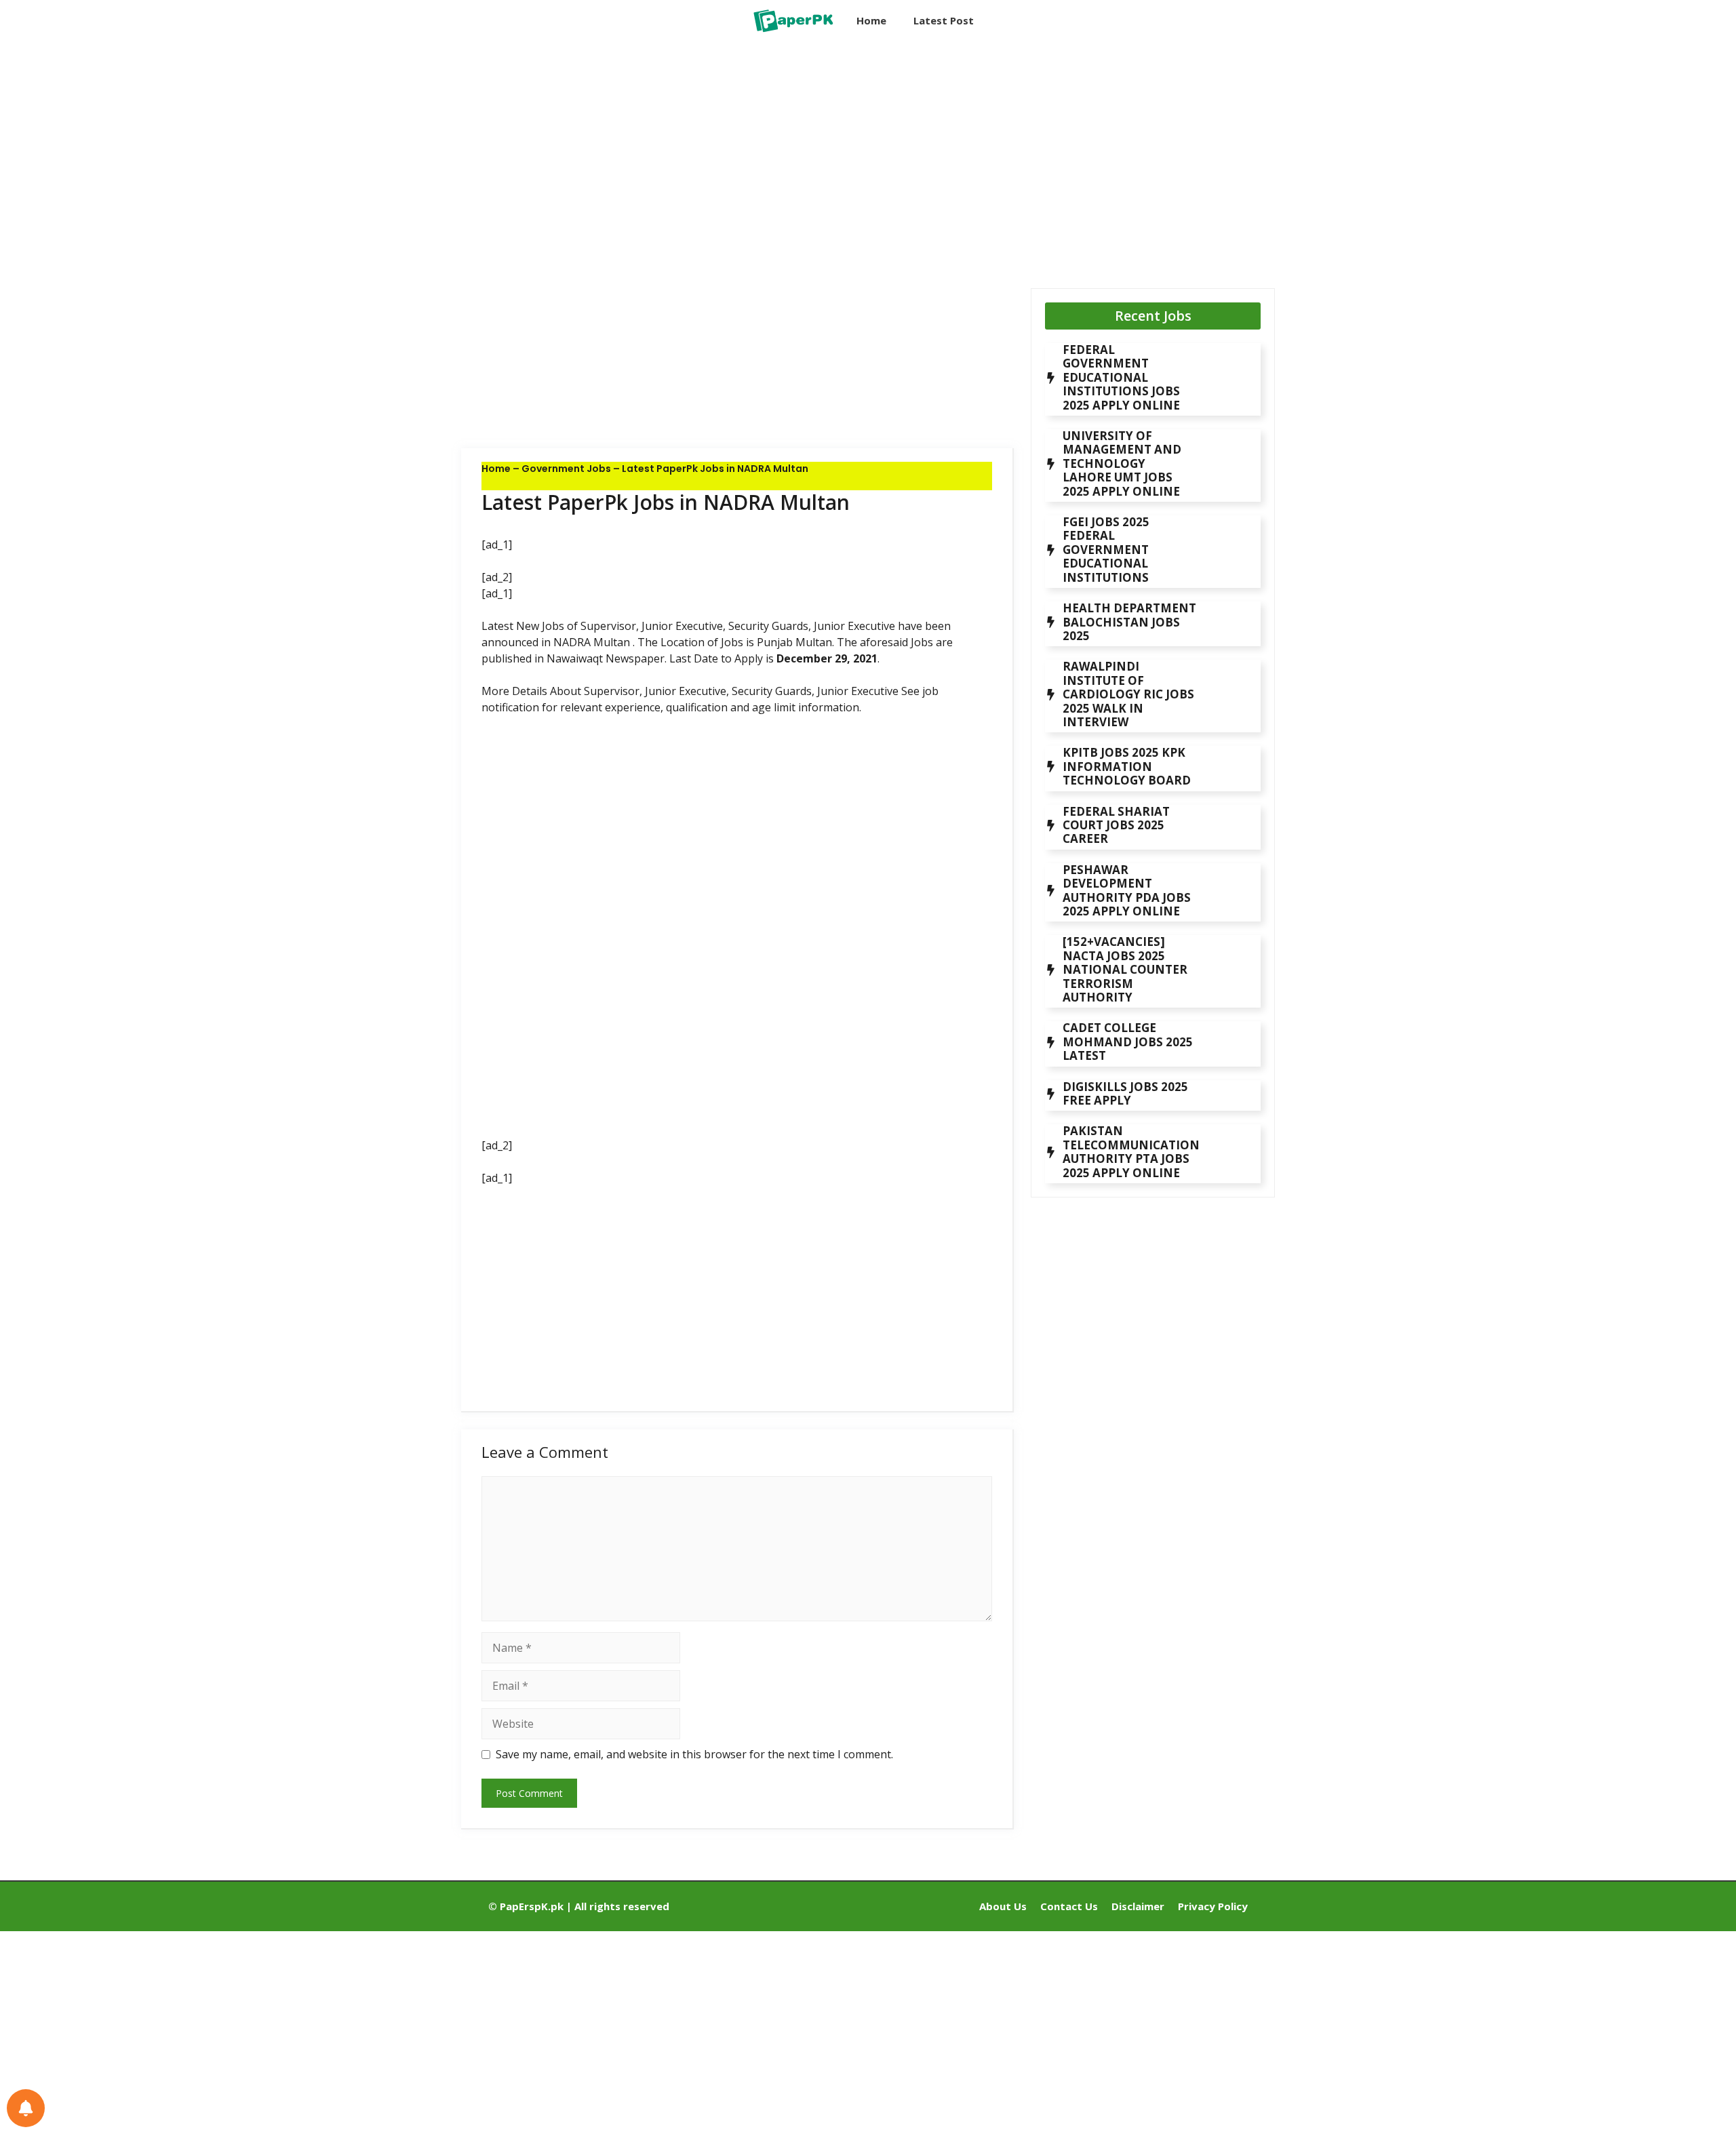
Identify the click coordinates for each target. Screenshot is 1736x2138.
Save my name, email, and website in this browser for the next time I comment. (694, 1754)
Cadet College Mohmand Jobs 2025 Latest (1128, 1042)
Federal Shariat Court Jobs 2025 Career (1116, 825)
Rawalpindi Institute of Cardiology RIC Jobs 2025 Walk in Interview (1128, 694)
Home (871, 20)
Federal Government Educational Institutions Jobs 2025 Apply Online (1121, 377)
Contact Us (1069, 1906)
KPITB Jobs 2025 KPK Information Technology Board (1127, 766)
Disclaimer (1138, 1906)
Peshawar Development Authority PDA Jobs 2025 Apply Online (1127, 890)
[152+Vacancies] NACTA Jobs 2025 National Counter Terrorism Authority (1125, 969)
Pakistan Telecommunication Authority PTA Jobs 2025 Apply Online (1131, 1151)
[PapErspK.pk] (792, 20)
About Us (1003, 1906)
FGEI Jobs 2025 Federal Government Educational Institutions (1106, 550)
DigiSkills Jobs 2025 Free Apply (1125, 1093)
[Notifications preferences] (26, 2108)
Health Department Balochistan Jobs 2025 (1129, 622)
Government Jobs (566, 469)
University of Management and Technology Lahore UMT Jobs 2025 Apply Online (1122, 463)
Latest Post (944, 20)
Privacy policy (1213, 1906)
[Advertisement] (737, 153)
